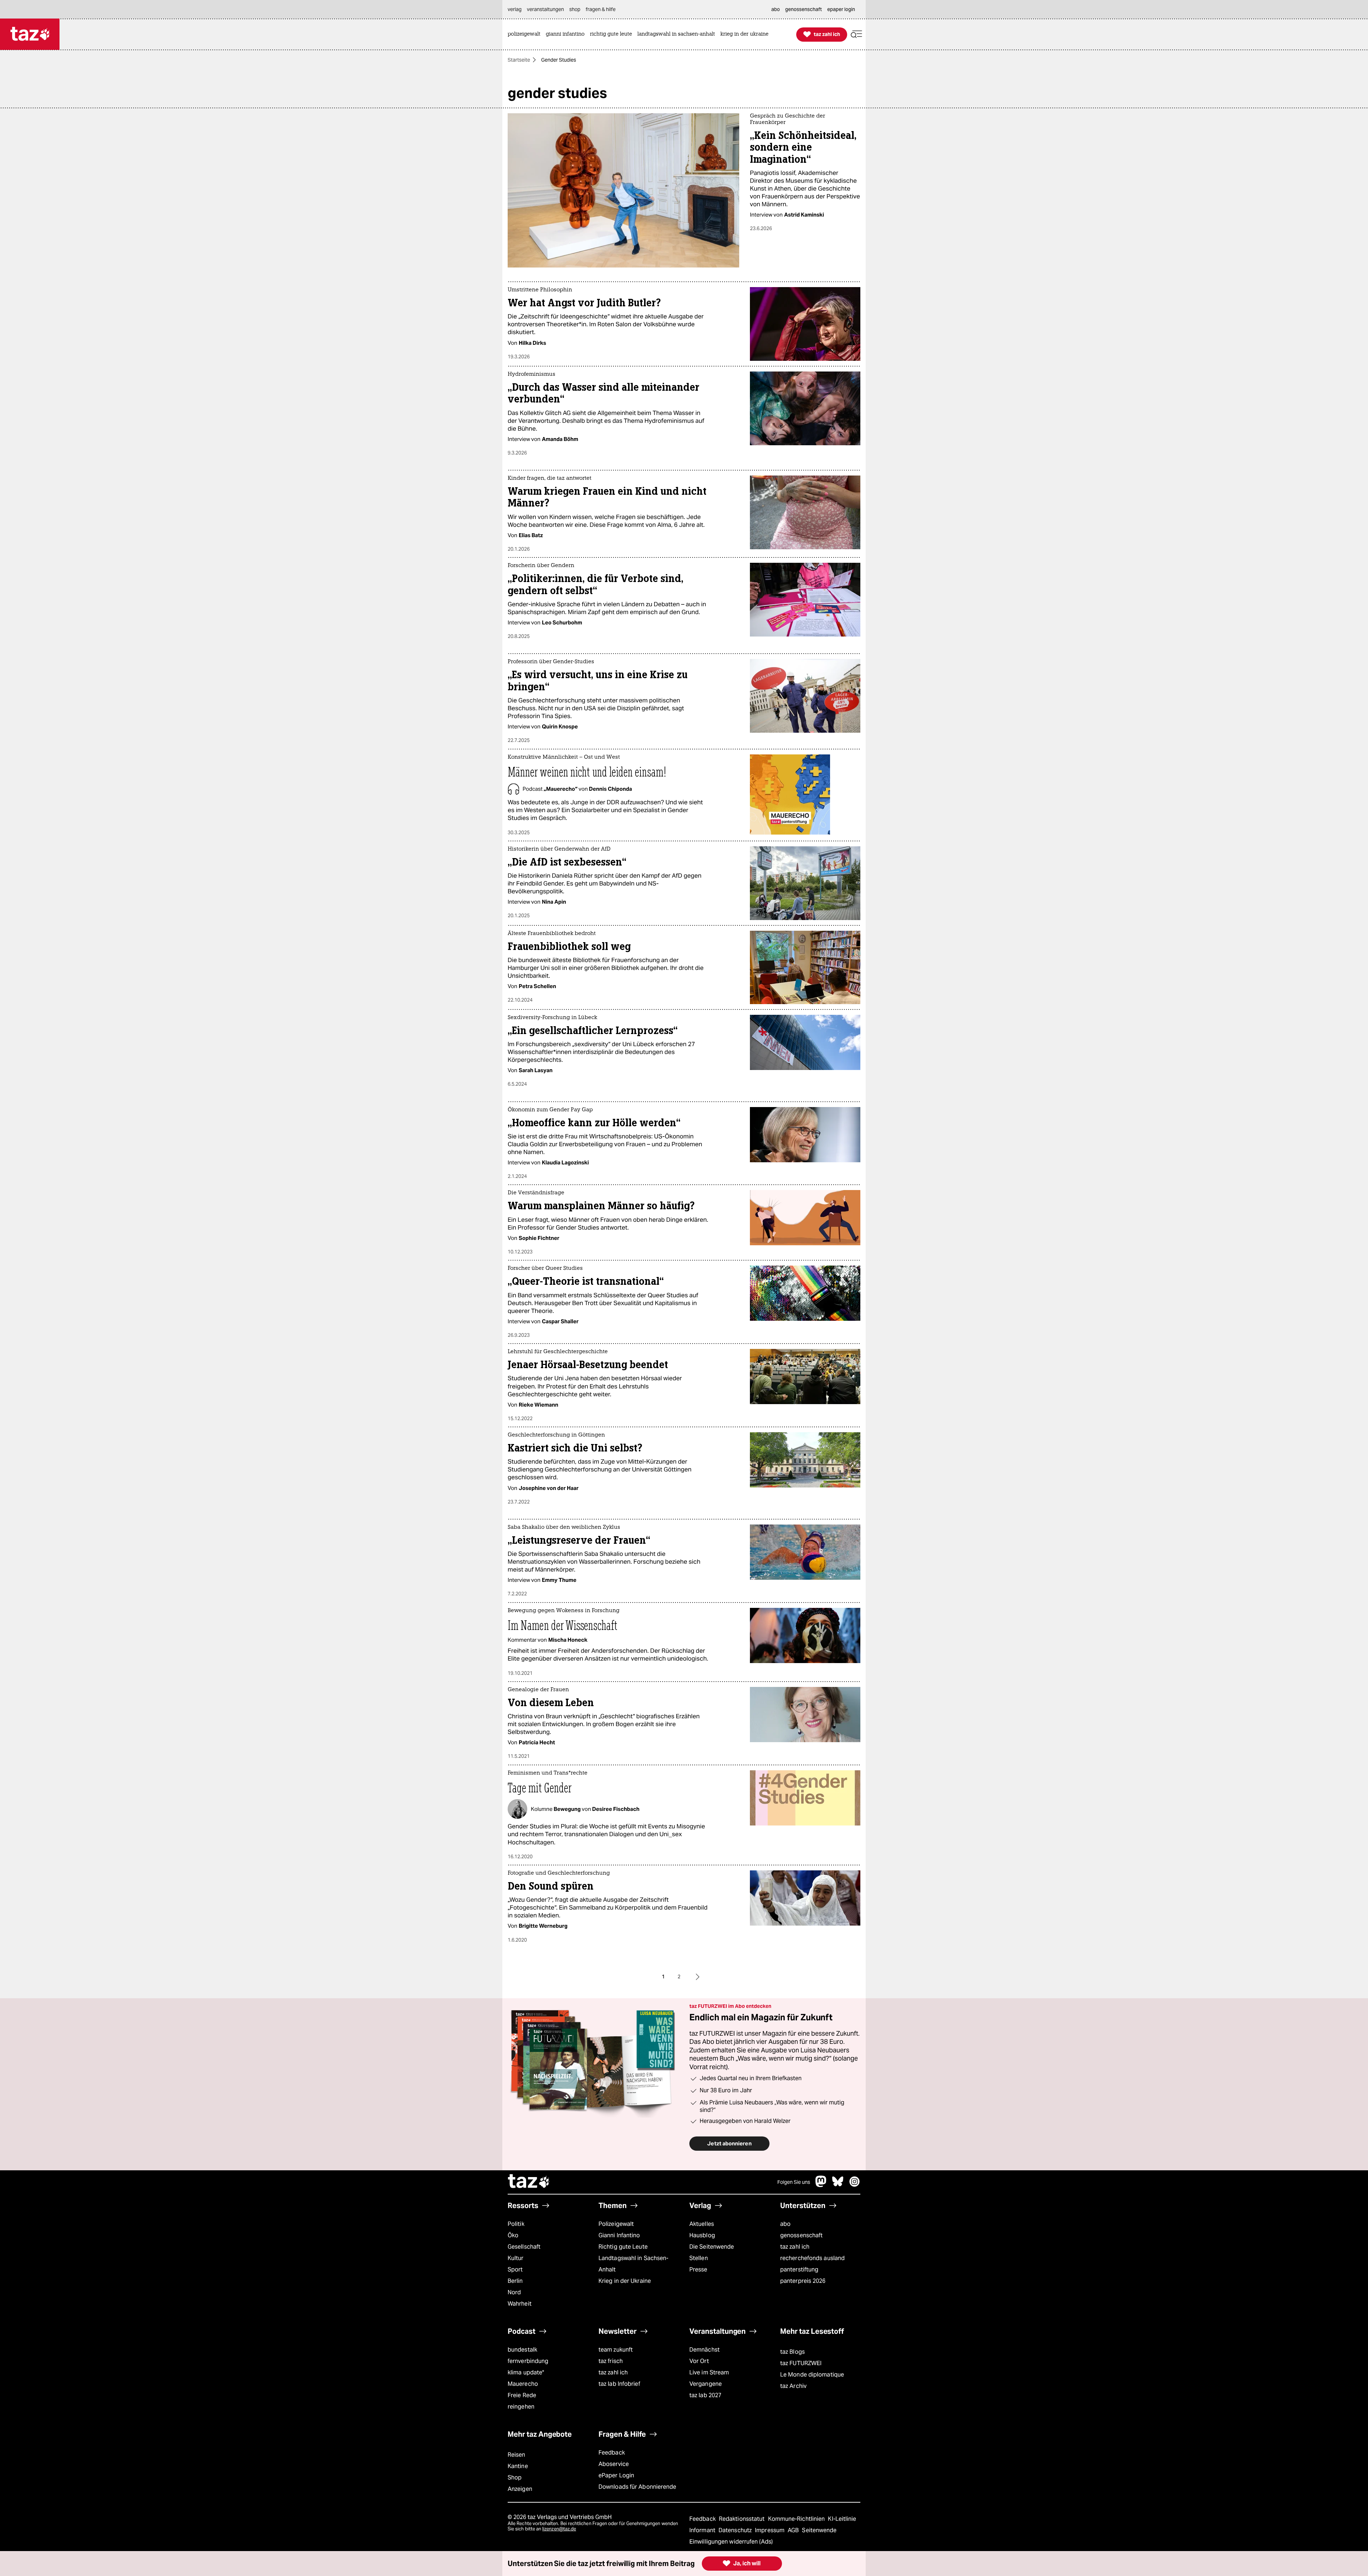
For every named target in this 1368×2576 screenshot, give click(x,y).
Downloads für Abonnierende (638, 2487)
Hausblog (702, 2235)
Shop (515, 2478)
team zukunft (616, 2350)
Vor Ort (699, 2361)
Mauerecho (523, 2384)
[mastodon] (821, 2185)
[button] (856, 34)
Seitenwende (819, 2530)
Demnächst (704, 2350)
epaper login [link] (841, 9)
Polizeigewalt (616, 2224)
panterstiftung (799, 2269)
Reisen (517, 2455)
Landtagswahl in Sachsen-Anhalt (633, 2264)
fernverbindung (528, 2361)
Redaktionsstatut (743, 2519)
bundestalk (522, 2350)
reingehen (521, 2407)
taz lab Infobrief (619, 2384)
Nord (514, 2292)
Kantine (518, 2466)
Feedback (612, 2453)
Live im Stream (709, 2372)
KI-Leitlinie (842, 2519)
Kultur (516, 2258)
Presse (698, 2269)
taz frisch (611, 2361)
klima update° (526, 2372)
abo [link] (776, 9)
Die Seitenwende (712, 2247)
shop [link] (575, 9)
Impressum (770, 2530)
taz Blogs (792, 2352)
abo (785, 2224)
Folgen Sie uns (794, 2182)
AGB (794, 2530)
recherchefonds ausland (812, 2258)
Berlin (515, 2281)
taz (529, 2182)
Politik (516, 2224)
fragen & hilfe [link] (601, 9)
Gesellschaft (524, 2247)
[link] (526, 34)
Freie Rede (522, 2395)
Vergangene (706, 2384)
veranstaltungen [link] (545, 9)
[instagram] (855, 2185)
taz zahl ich (795, 2247)
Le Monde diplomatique (812, 2375)
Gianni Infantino (619, 2235)
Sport (515, 2269)
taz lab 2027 (705, 2395)
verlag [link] (515, 9)
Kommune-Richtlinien (797, 2519)
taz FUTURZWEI (801, 2363)
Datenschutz (736, 2530)
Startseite (519, 60)
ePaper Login (616, 2475)
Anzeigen (520, 2489)
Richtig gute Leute (623, 2247)
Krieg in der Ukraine (625, 2281)
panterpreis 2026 (803, 2281)
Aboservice (614, 2464)
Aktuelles (702, 2224)
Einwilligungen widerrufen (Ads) (731, 2542)
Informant (703, 2530)
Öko (513, 2235)
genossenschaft (801, 2235)
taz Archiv (793, 2386)
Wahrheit (520, 2304)
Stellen (699, 2258)
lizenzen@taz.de (559, 2529)
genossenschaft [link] (804, 9)
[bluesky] (838, 2185)
